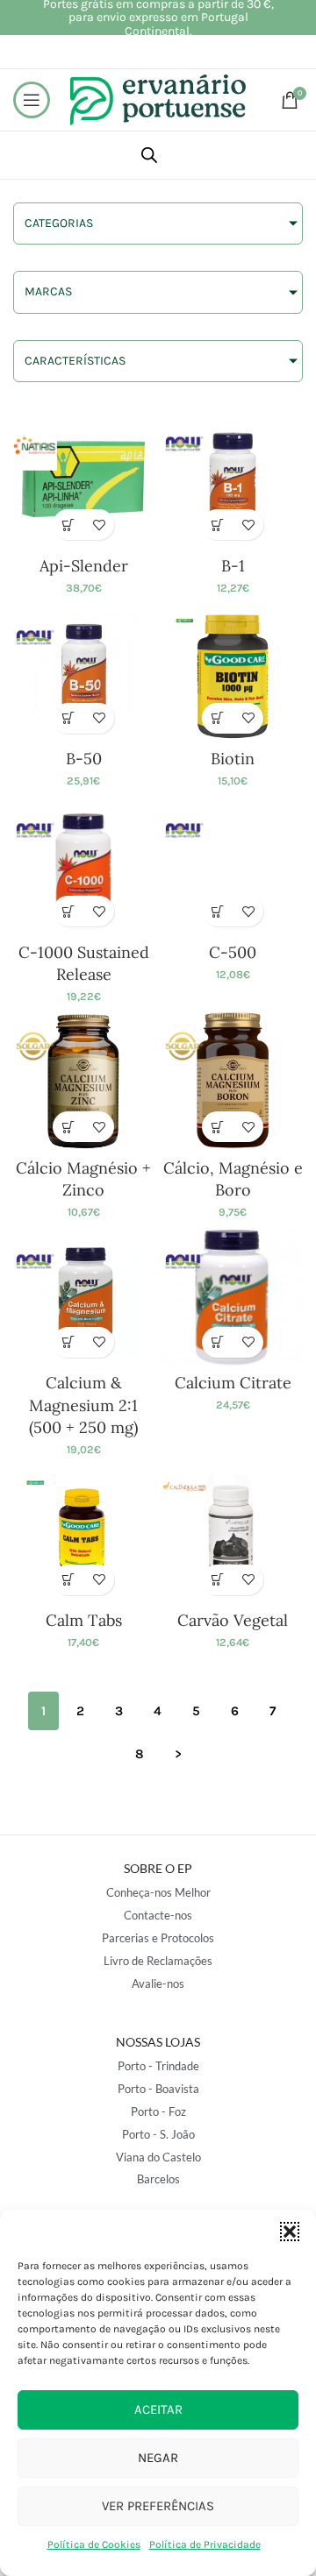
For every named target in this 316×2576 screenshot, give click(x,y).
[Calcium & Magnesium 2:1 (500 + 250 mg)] (83, 1296)
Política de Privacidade (205, 2544)
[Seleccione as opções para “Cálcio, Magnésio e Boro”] (217, 1127)
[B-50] (83, 672)
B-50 (84, 759)
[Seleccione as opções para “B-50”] (68, 718)
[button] (290, 2232)
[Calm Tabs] (83, 1534)
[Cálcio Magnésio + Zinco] (83, 1081)
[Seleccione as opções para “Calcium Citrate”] (217, 1342)
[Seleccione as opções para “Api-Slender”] (68, 525)
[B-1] (233, 479)
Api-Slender (84, 566)
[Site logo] (158, 99)
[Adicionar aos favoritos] (99, 525)
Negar (158, 2458)
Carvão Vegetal (233, 1620)
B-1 (233, 566)
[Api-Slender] (83, 479)
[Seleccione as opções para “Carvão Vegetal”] (217, 1580)
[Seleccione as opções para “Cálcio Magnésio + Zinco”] (68, 1127)
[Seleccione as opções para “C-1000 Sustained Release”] (68, 911)
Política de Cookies (94, 2544)
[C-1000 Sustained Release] (83, 865)
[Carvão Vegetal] (233, 1534)
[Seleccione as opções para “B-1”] (217, 525)
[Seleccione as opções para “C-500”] (217, 911)
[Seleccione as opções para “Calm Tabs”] (68, 1580)
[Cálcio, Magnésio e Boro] (233, 1081)
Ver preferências (158, 2506)
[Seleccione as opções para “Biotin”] (217, 718)
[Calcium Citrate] (233, 1296)
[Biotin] (233, 672)
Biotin (233, 759)
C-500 (233, 952)
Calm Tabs (84, 1620)
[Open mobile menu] (32, 100)
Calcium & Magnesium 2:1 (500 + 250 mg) (83, 1405)
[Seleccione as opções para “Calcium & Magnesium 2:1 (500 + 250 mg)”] (68, 1342)
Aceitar (158, 2409)
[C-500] (233, 865)
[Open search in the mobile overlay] (149, 155)
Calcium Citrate (233, 1383)
